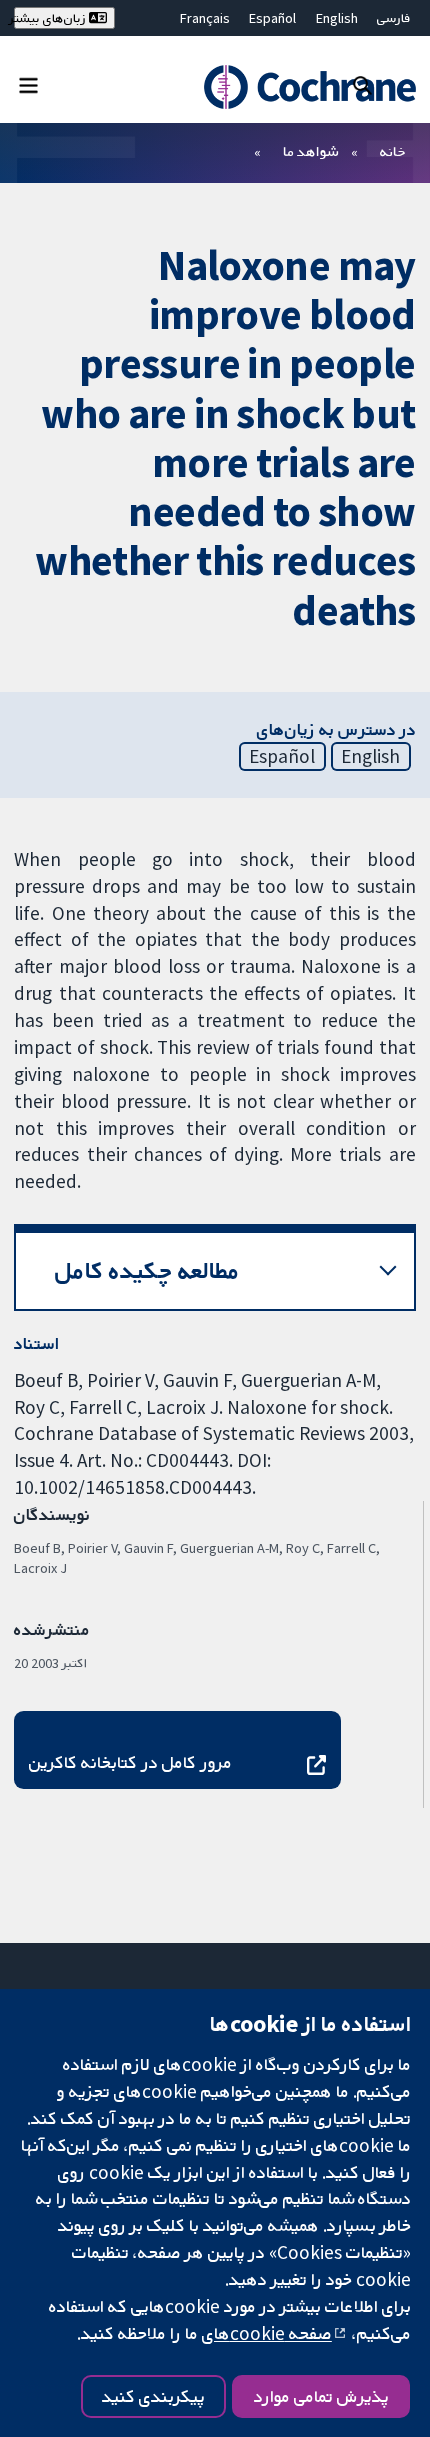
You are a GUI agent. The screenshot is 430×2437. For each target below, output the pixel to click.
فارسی (394, 18)
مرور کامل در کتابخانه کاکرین (130, 1762)
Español (272, 18)
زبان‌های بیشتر (51, 18)
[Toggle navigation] (28, 84)
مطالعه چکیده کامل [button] (147, 1270)
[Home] (300, 87)
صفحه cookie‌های (267, 2333)
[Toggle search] (362, 84)
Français (205, 18)
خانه (393, 151)
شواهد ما (310, 151)
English (337, 18)
